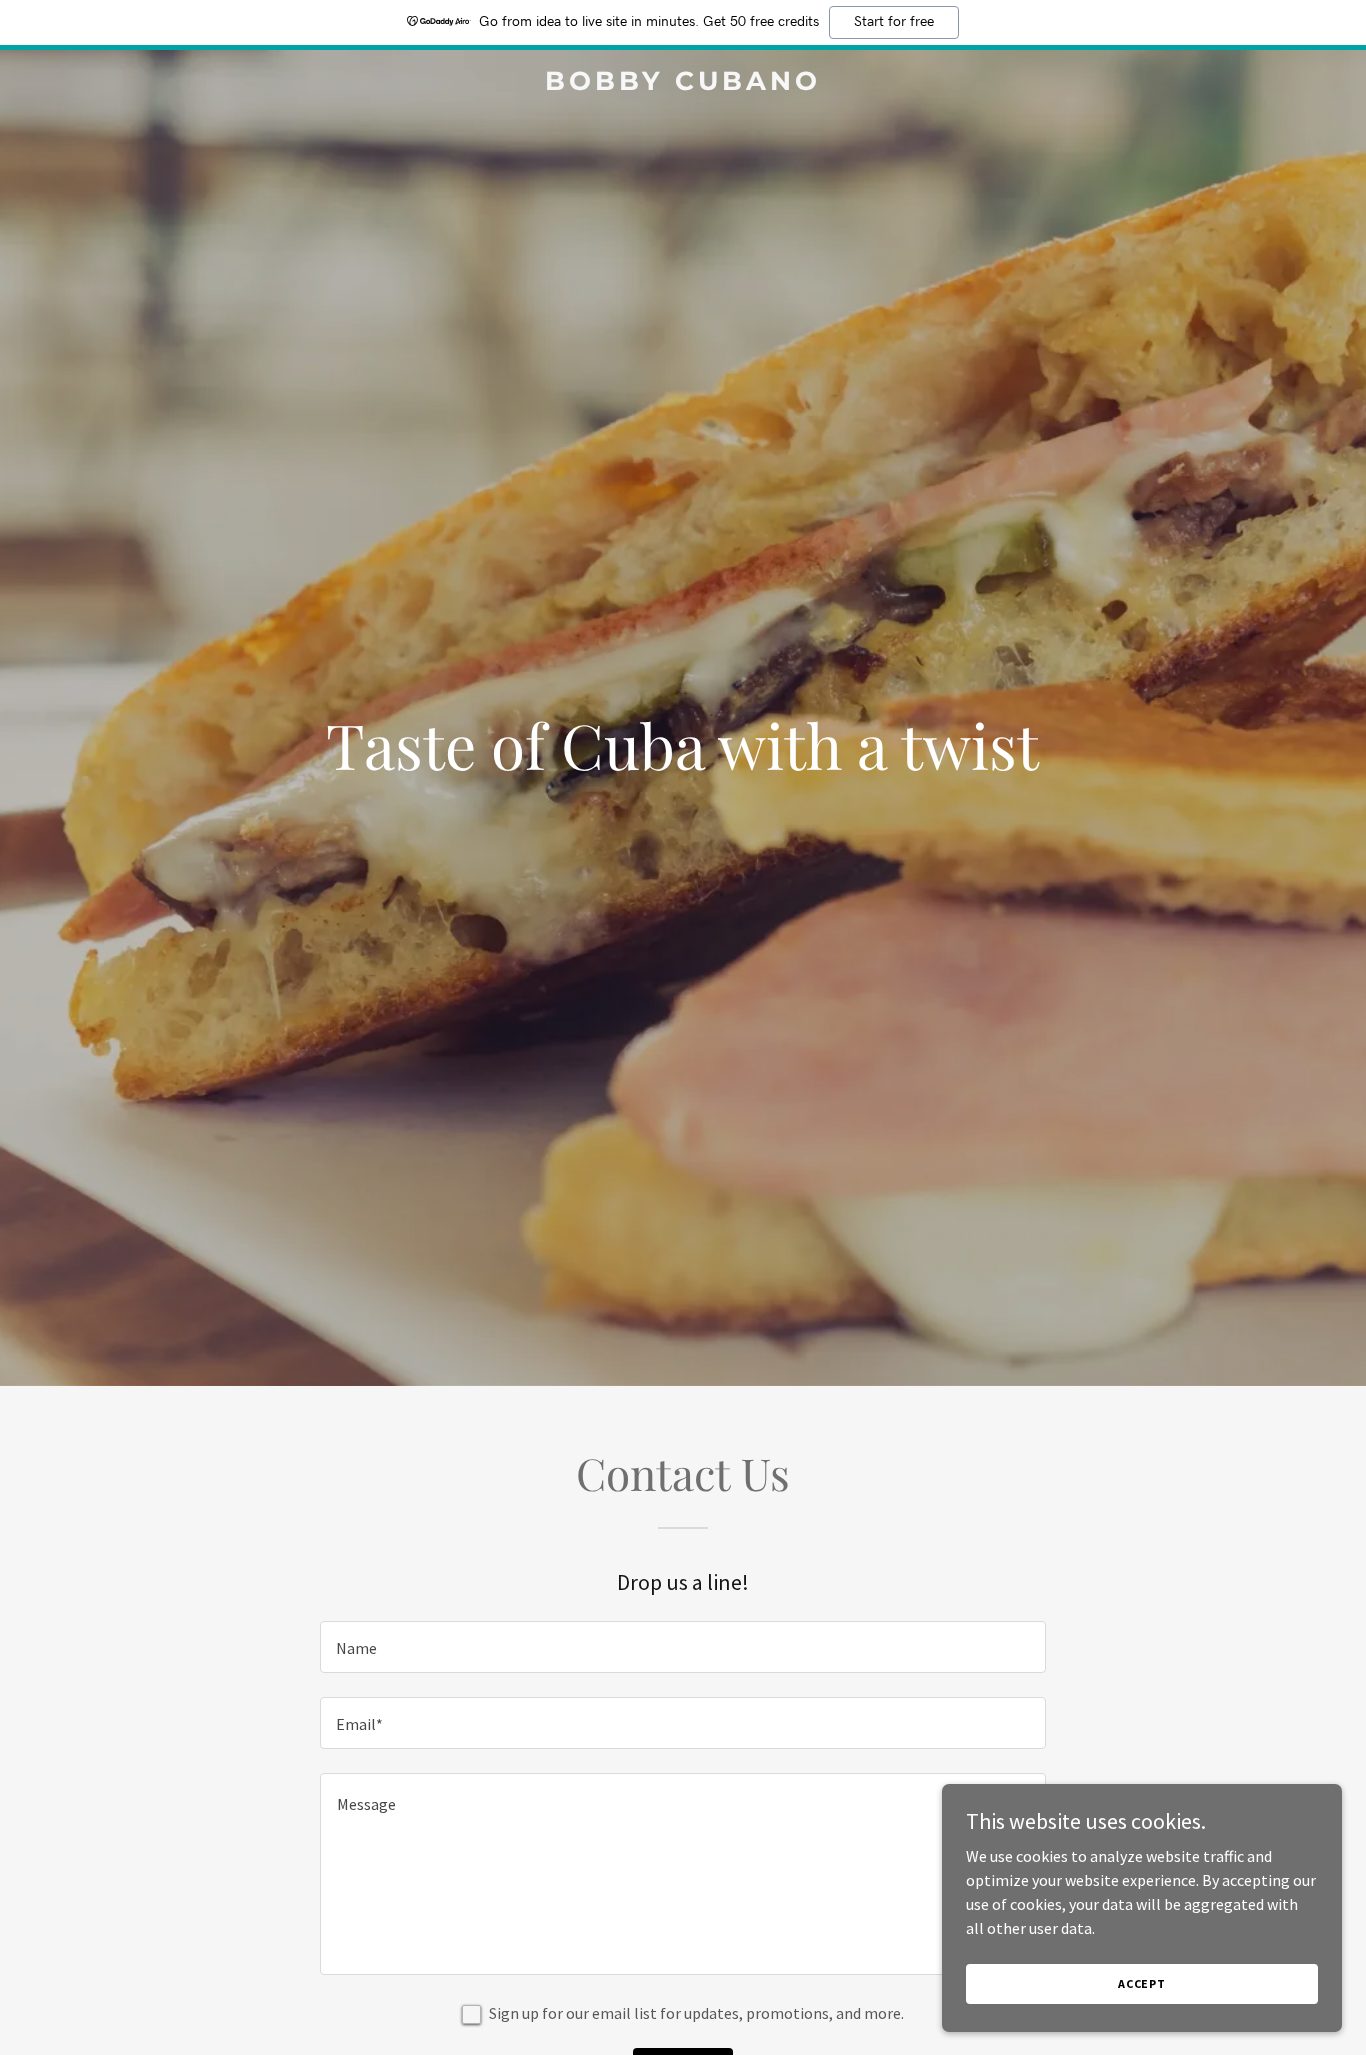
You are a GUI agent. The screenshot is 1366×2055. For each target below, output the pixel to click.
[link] (682, 84)
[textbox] (682, 1647)
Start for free (894, 22)
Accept (1142, 1983)
